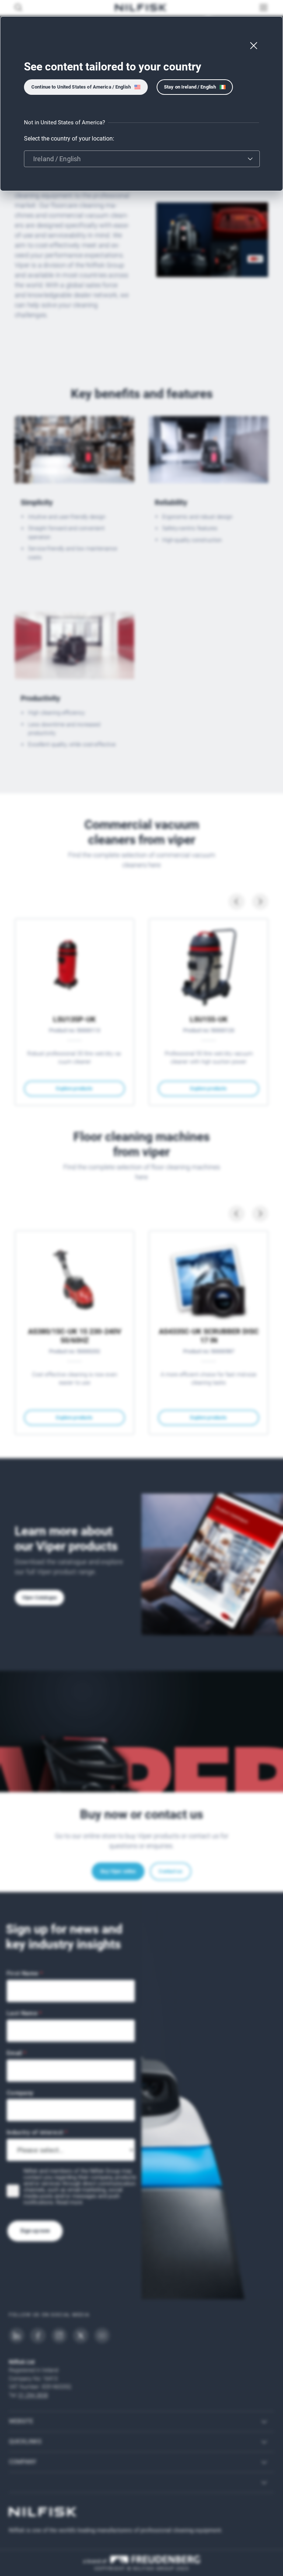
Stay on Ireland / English (190, 87)
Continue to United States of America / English (81, 87)
